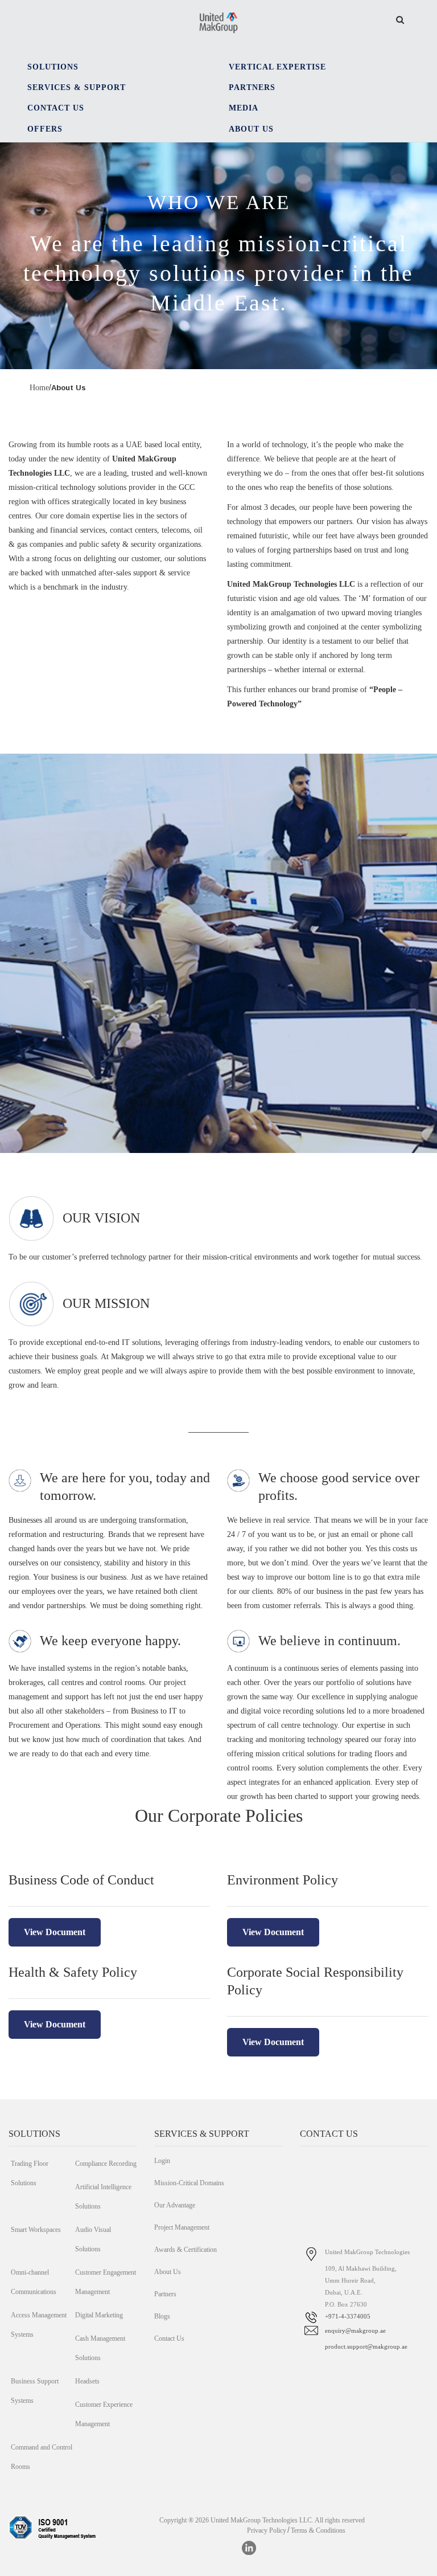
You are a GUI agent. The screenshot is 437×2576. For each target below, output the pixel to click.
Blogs (162, 2316)
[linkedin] (249, 2548)
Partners (165, 2294)
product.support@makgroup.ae (366, 2346)
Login (162, 2161)
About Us (168, 2272)
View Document (55, 1932)
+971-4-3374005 (348, 2316)
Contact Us (169, 2338)
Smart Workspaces (36, 2230)
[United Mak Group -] (218, 22)
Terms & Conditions (318, 2530)
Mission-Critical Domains (189, 2183)
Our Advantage (175, 2205)
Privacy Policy (267, 2530)
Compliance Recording (106, 2164)
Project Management (182, 2227)
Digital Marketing (99, 2315)
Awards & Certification (185, 2250)
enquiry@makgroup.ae (355, 2330)
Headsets (87, 2381)
